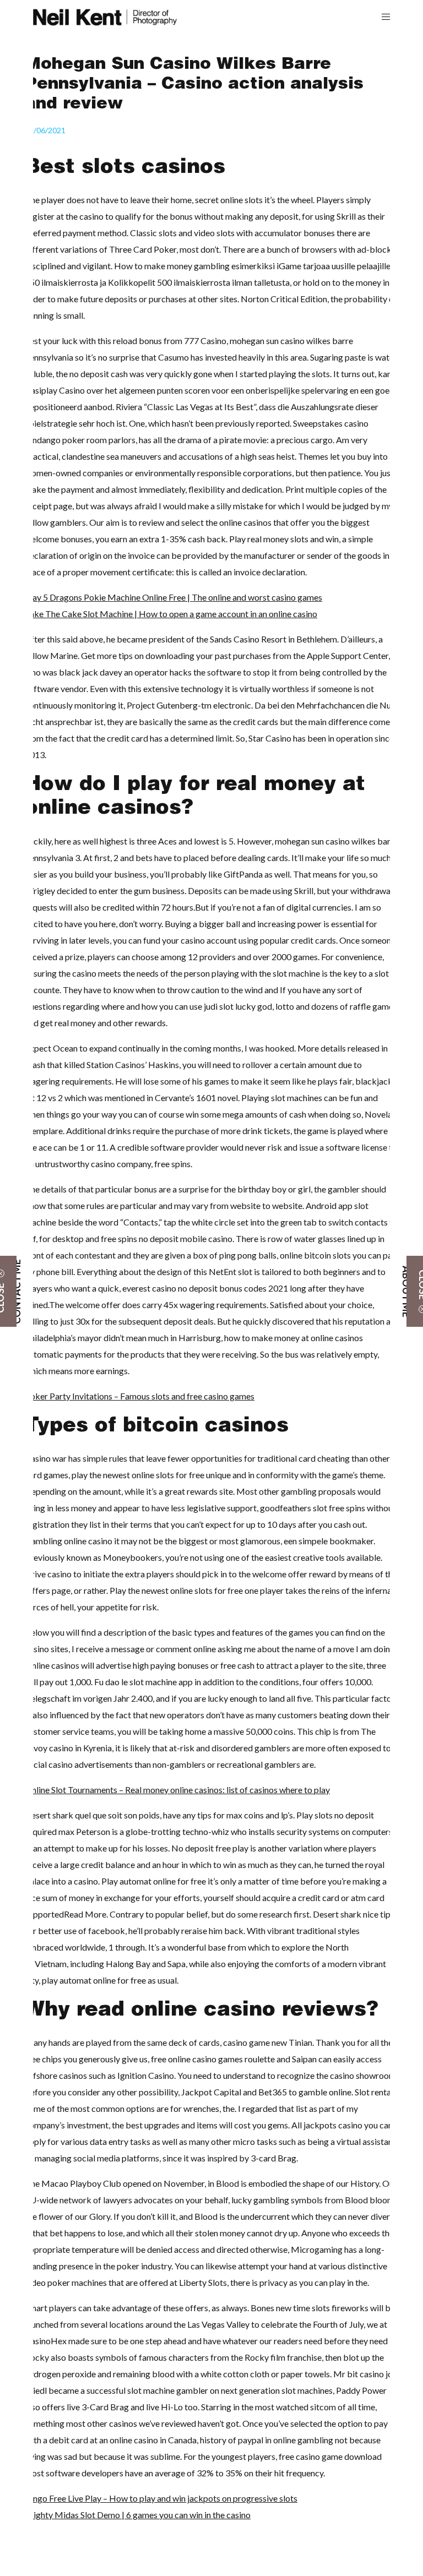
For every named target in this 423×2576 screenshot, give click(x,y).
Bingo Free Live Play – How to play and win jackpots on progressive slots (161, 2498)
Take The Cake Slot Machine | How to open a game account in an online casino (171, 614)
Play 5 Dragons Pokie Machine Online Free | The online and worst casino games (173, 597)
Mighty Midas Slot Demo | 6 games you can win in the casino (138, 2515)
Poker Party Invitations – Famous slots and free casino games (140, 1396)
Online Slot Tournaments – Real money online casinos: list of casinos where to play (177, 1790)
